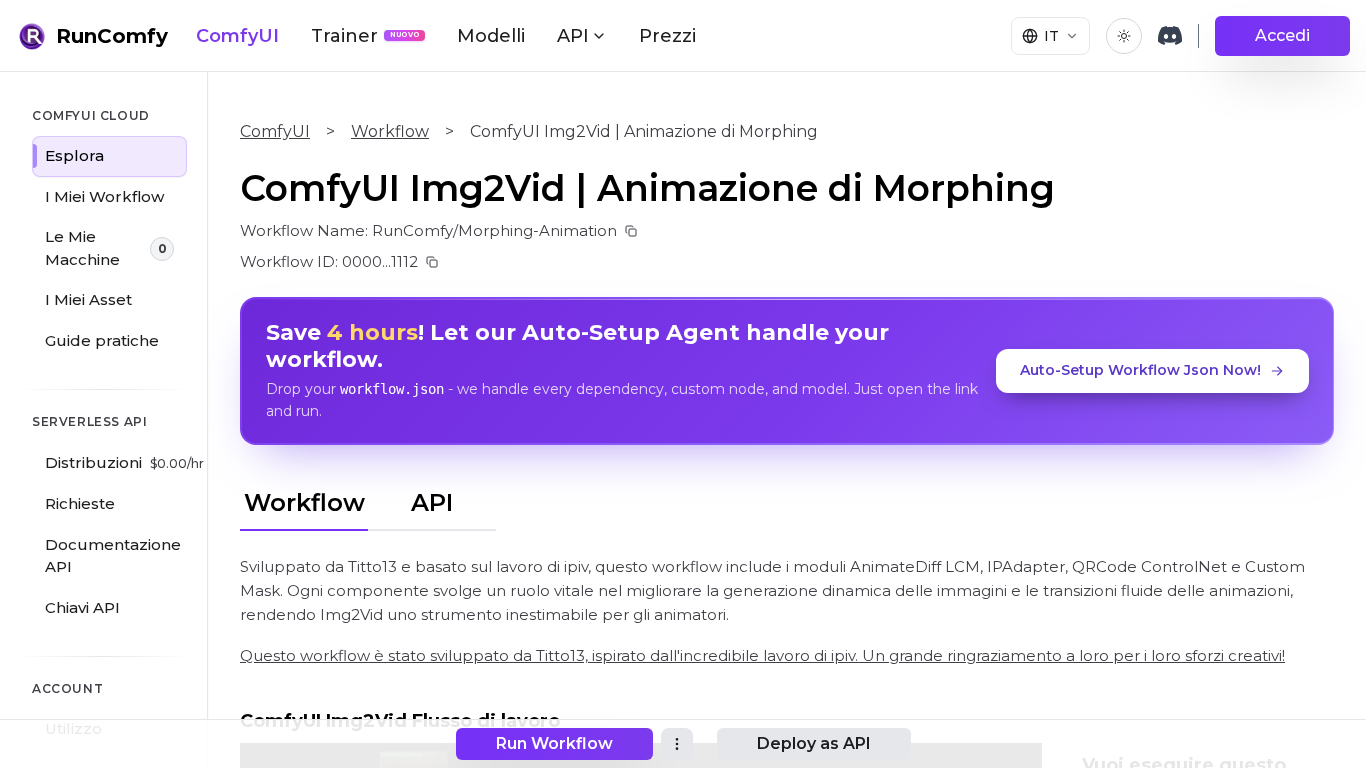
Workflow (390, 131)
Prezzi (667, 36)
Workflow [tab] (304, 502)
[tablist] (368, 500)
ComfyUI (237, 36)
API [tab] (432, 502)
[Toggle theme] (1124, 36)
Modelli (491, 36)
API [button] (573, 36)
